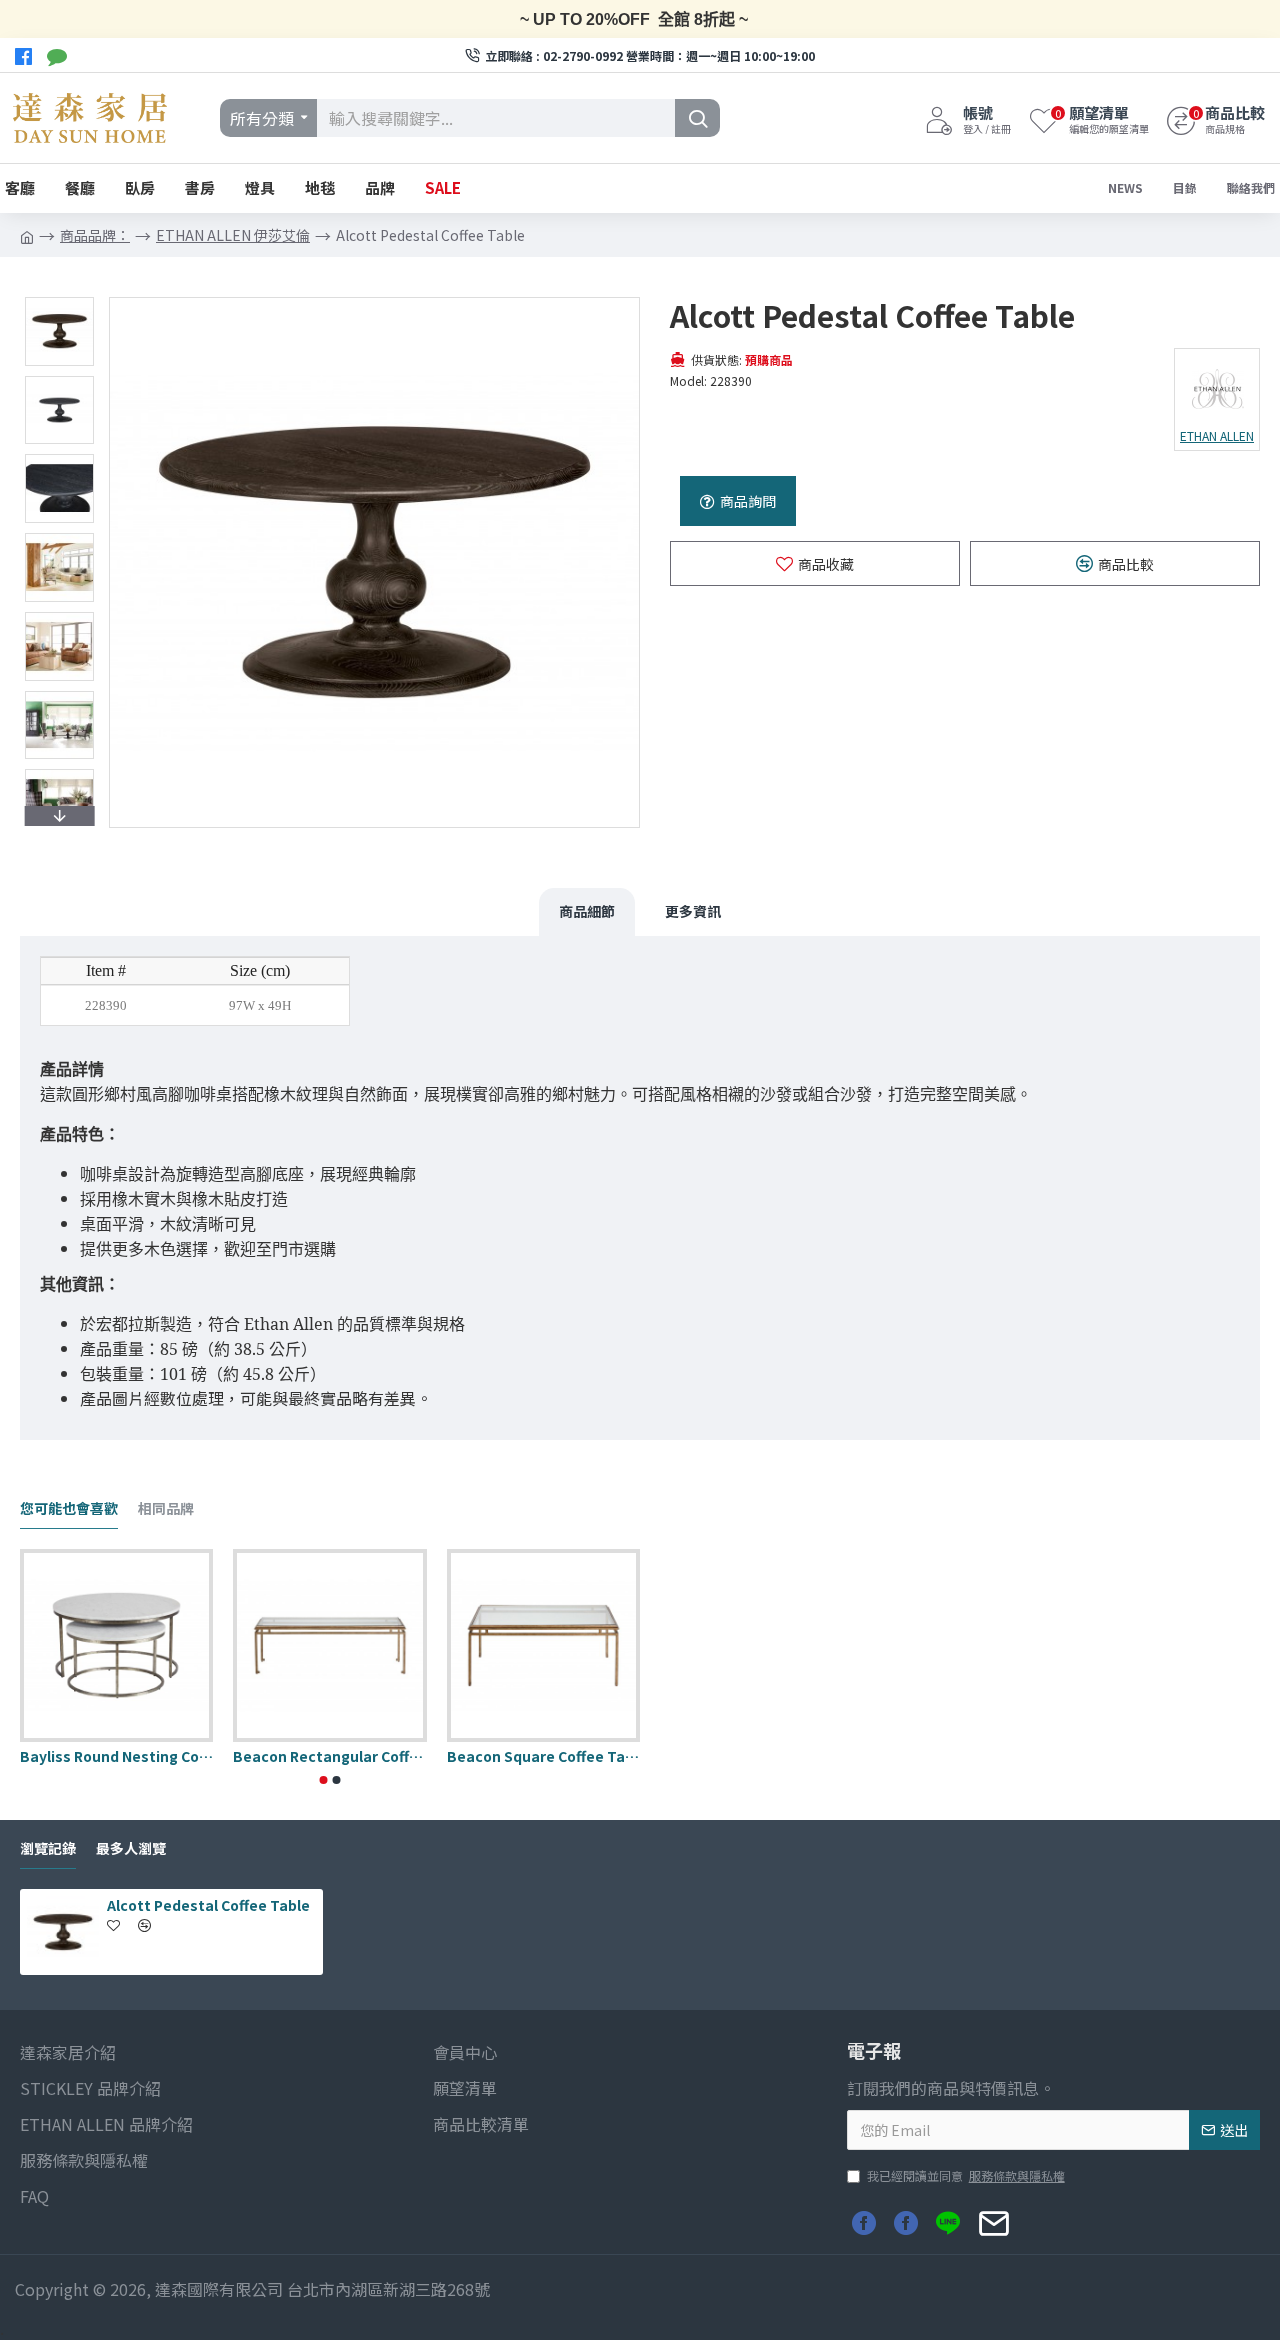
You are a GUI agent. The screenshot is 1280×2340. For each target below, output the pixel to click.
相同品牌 (166, 1509)
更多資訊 (693, 911)
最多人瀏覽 (131, 1849)
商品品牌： (95, 235)
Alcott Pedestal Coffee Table (208, 1905)
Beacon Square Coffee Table (543, 1756)
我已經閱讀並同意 (966, 2175)
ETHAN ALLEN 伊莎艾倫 (233, 235)
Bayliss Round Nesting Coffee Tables (116, 1756)
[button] (59, 302)
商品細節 (587, 911)
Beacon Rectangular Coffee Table (329, 1756)
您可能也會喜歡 (69, 1509)
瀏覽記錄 (48, 1849)
